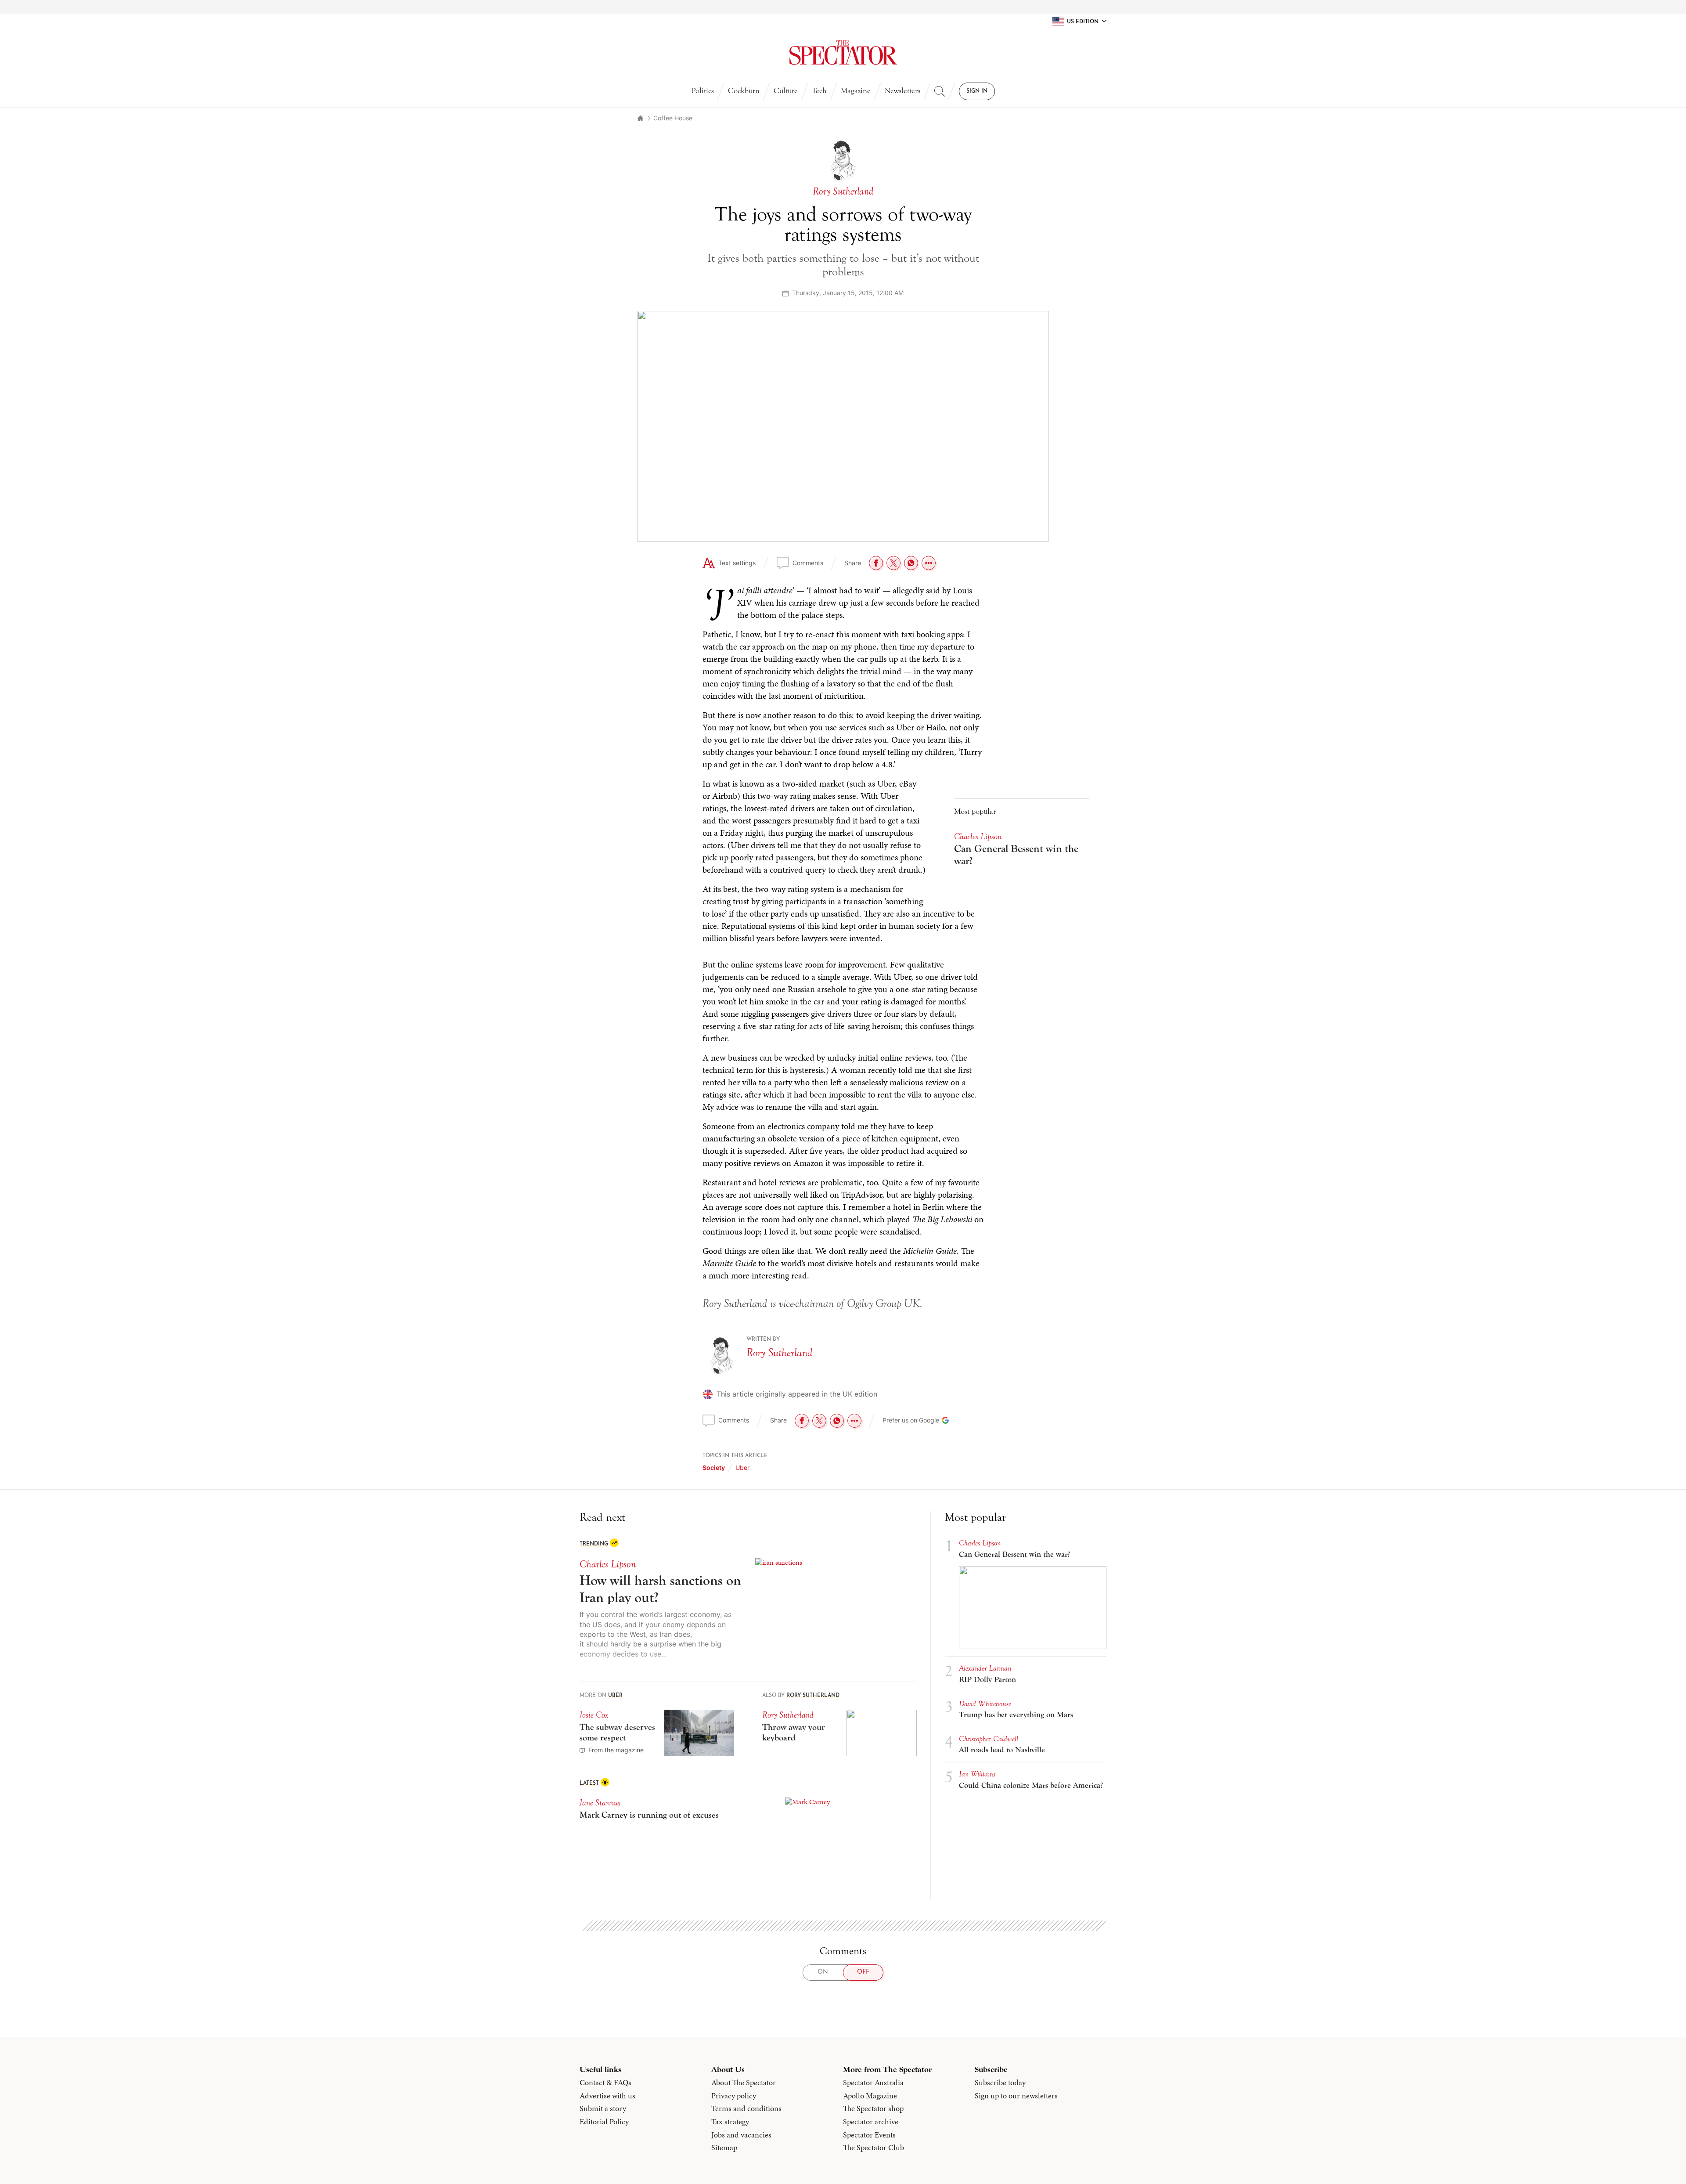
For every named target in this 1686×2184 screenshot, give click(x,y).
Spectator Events (869, 2135)
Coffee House (673, 118)
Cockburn (744, 91)
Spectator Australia (873, 2083)
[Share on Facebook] (876, 563)
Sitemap (724, 2148)
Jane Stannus (600, 1803)
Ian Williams (977, 1774)
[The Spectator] (843, 53)
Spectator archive (871, 2122)
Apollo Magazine (870, 2096)
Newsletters (902, 91)
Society (714, 1467)
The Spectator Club (874, 2148)
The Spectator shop (873, 2108)
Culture (786, 91)
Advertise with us (607, 2096)
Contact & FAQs (605, 2083)
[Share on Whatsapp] (911, 563)
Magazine (856, 91)
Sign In (977, 91)
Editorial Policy (604, 2122)
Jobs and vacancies (741, 2135)
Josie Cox (594, 1715)
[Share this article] (929, 563)
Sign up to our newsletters (1016, 2096)
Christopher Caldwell (989, 1739)
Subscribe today (1000, 2083)
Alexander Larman (985, 1668)
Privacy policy (734, 2096)
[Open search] (940, 91)
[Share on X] (893, 563)
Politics (703, 91)
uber (742, 1467)
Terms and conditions (746, 2108)
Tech (819, 91)
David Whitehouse (985, 1704)
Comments (808, 563)
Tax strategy (730, 2122)
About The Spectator (744, 2083)
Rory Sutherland (779, 1353)
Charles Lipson (978, 836)
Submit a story (603, 2108)
